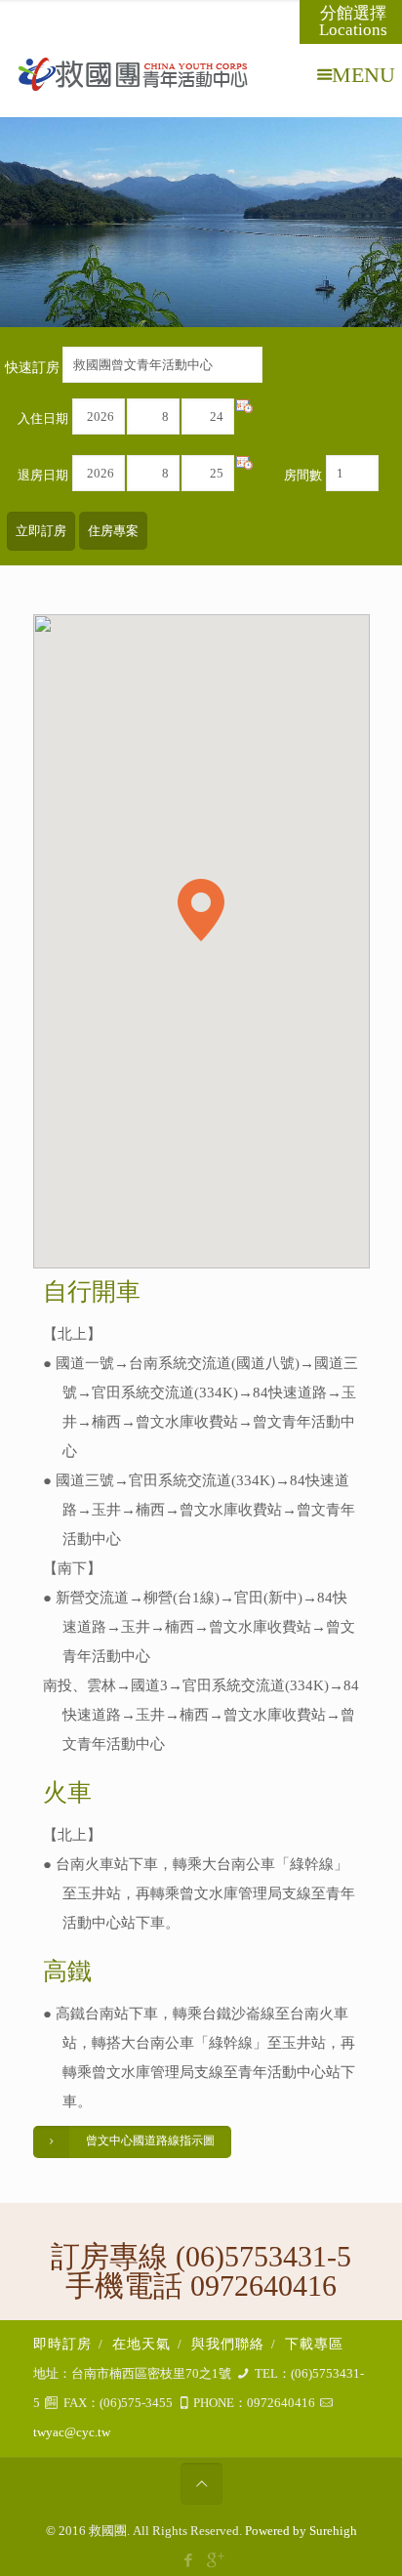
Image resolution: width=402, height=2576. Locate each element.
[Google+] (214, 2560)
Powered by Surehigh (300, 2531)
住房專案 (113, 531)
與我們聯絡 (228, 2344)
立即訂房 (41, 531)
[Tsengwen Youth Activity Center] (194, 73)
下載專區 (314, 2344)
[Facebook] (188, 2560)
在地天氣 (141, 2344)
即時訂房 (62, 2344)
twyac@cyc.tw (72, 2432)
